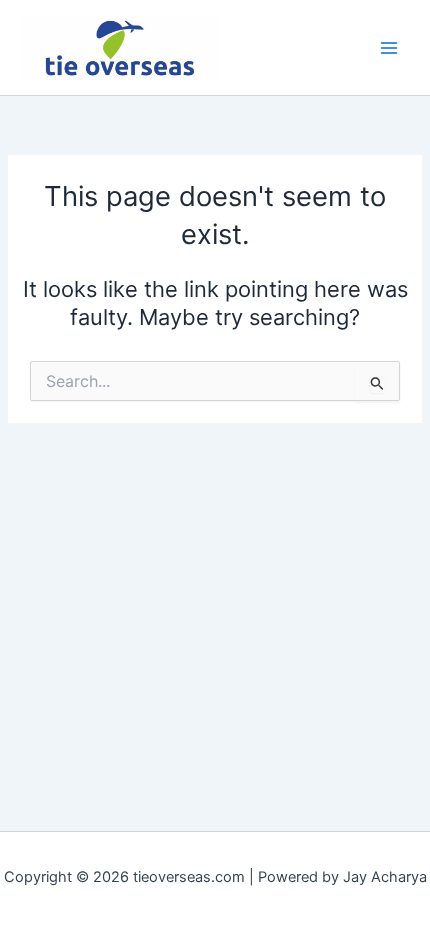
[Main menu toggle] (389, 48)
